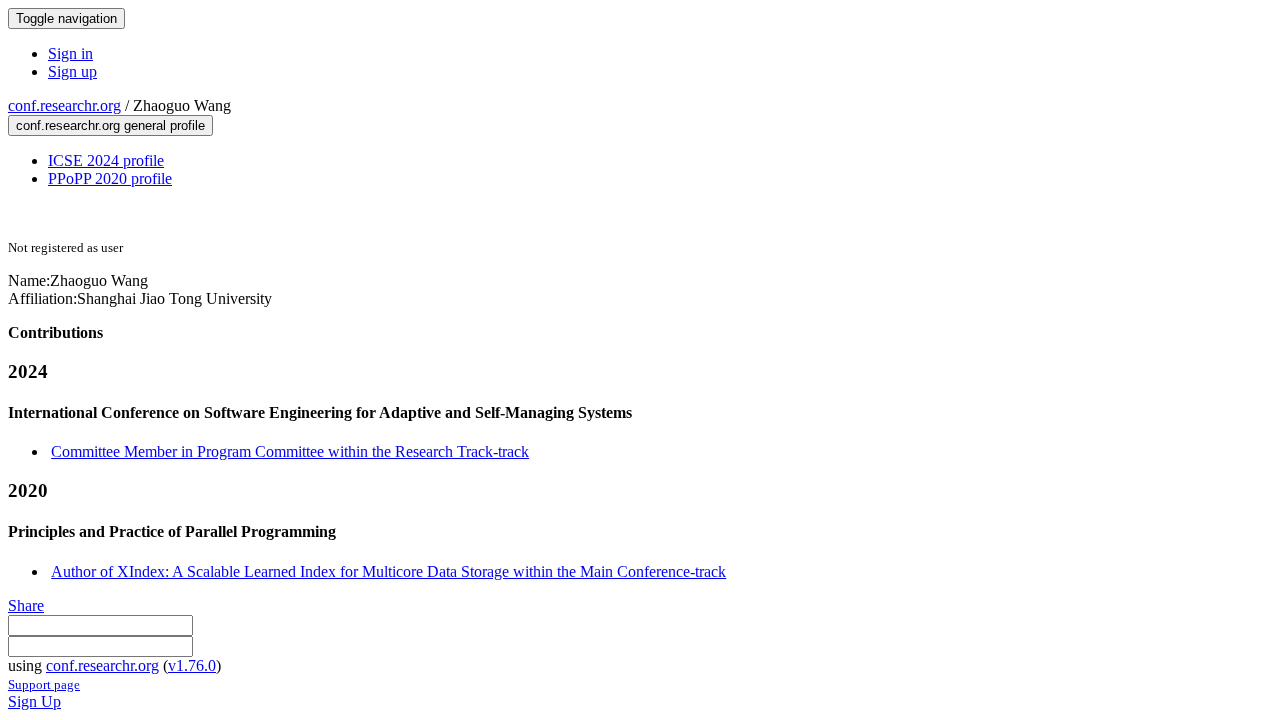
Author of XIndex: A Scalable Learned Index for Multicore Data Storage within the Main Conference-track (388, 571)
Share (26, 605)
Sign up (72, 71)
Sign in (70, 53)
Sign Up (34, 701)
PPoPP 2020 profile (110, 178)
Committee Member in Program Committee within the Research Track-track (290, 451)
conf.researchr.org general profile (110, 125)
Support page (44, 684)
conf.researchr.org (64, 105)
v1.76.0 (192, 665)
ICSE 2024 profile (106, 160)
